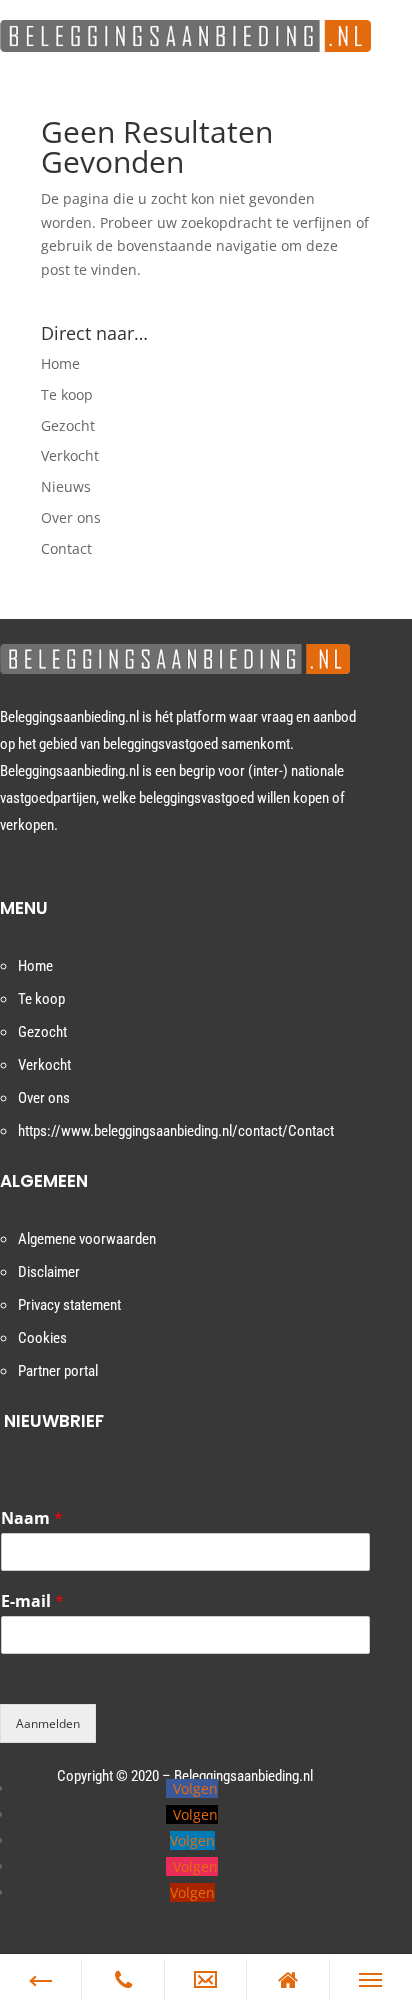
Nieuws (66, 486)
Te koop (67, 394)
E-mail (32, 1601)
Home (60, 363)
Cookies (42, 1338)
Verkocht (70, 455)
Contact (66, 548)
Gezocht (68, 425)
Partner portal (58, 1371)
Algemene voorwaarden (87, 1239)
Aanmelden (48, 1723)
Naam (32, 1518)
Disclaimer (49, 1272)
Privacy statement (69, 1305)
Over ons (71, 517)
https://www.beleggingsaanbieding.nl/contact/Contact (176, 1131)
